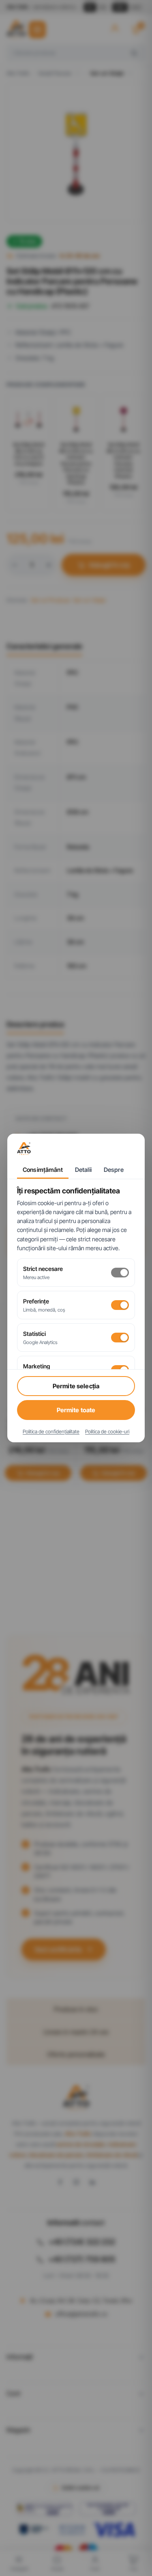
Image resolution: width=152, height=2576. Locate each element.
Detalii (83, 1170)
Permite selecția (76, 1386)
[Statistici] (120, 1338)
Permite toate (76, 1410)
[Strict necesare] (120, 1273)
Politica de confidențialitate (51, 1432)
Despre (114, 1170)
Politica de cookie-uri (107, 1432)
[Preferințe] (120, 1305)
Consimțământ (43, 1170)
